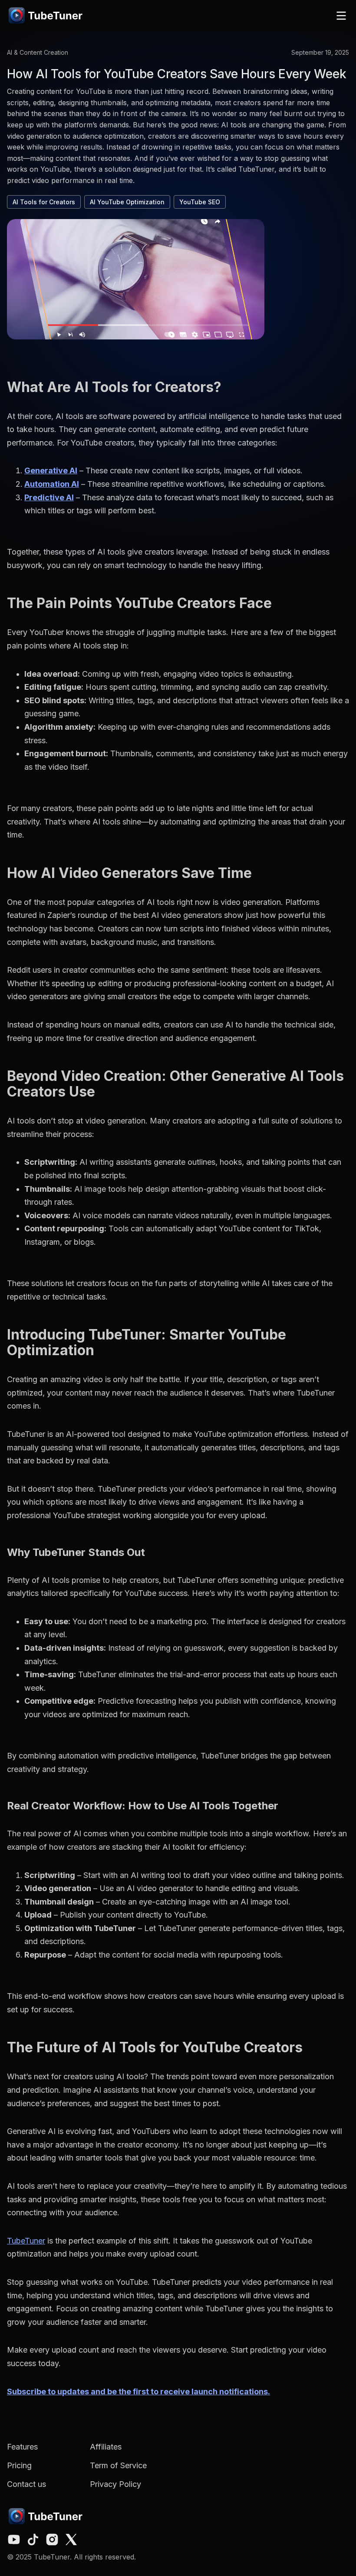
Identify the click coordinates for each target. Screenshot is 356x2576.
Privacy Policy (115, 2484)
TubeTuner (26, 2241)
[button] (341, 16)
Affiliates (106, 2447)
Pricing (19, 2465)
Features (22, 2447)
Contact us (26, 2484)
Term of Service (118, 2465)
